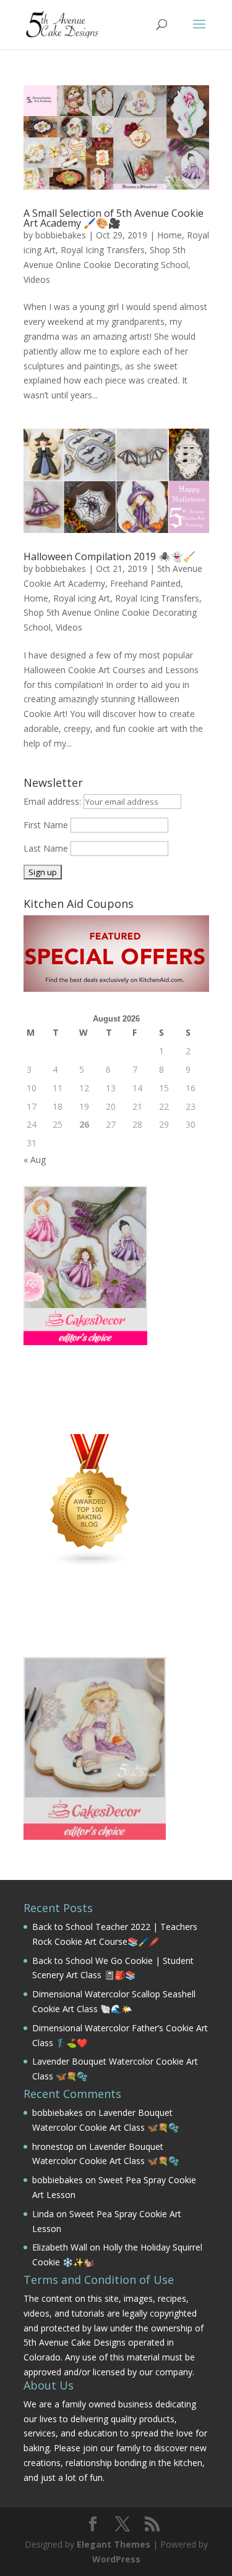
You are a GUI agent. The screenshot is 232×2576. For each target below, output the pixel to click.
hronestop (53, 2146)
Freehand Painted (145, 583)
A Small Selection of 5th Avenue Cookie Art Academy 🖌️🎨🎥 (114, 218)
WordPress (116, 2559)
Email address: (54, 801)
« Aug (35, 1160)
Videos (37, 279)
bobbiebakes (61, 235)
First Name (46, 825)
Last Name (46, 848)
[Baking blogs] (90, 1564)
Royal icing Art (82, 598)
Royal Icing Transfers (103, 250)
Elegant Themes (114, 2544)
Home (170, 235)
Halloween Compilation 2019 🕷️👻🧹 (110, 556)
